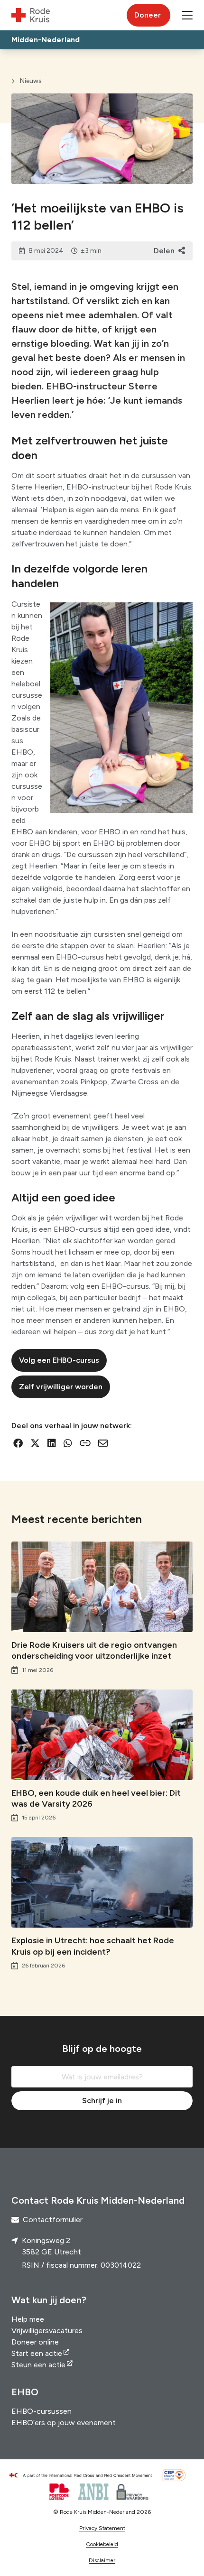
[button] (187, 15)
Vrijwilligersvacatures (47, 2331)
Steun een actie (38, 2365)
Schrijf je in (102, 2101)
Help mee (28, 2319)
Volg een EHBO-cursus (59, 1360)
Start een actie (37, 2353)
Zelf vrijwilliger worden (61, 1387)
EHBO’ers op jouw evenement (64, 2423)
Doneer (148, 15)
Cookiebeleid (102, 2544)
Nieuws (31, 81)
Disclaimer (102, 2560)
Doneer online (35, 2342)
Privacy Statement (102, 2528)
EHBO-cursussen (42, 2411)
